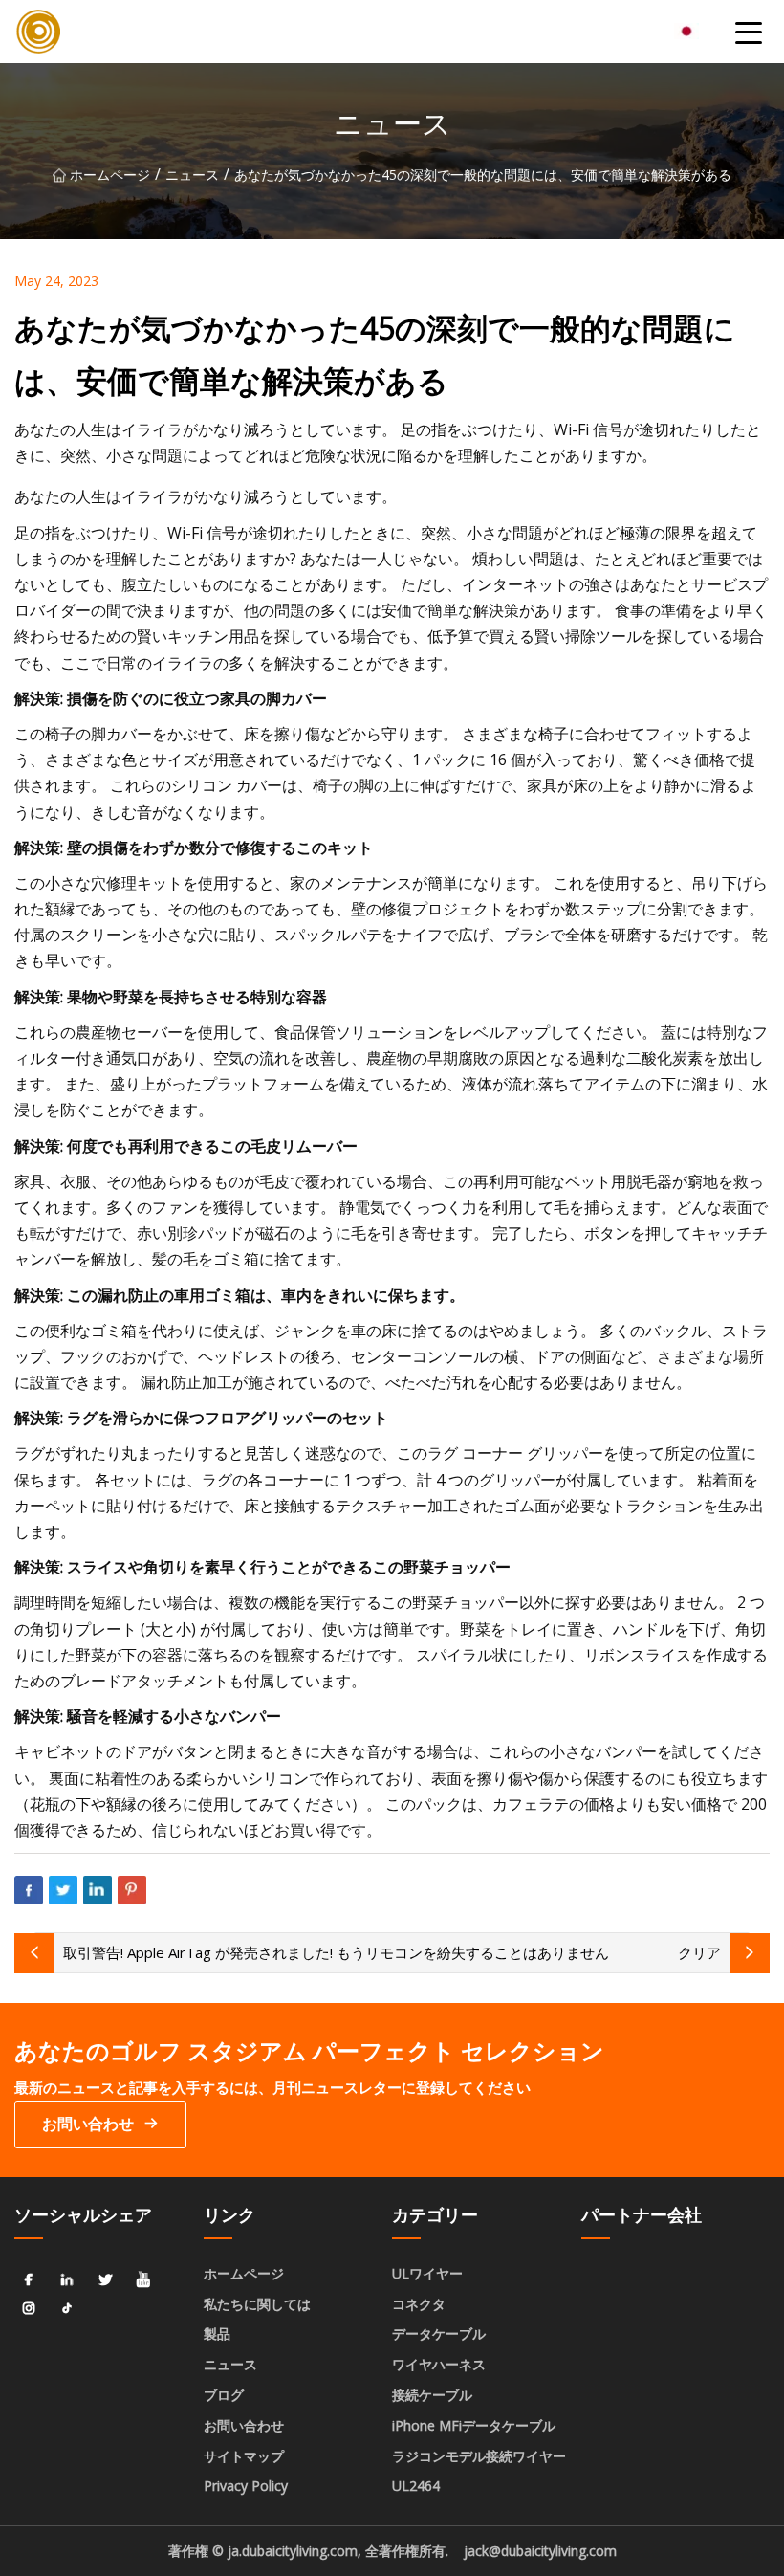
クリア (699, 1952)
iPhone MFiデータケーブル (474, 2425)
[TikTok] (67, 2309)
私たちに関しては (257, 2304)
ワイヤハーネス (439, 2364)
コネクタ (419, 2304)
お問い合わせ (88, 2124)
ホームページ (110, 175)
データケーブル (439, 2334)
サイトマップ (244, 2456)
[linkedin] (67, 2280)
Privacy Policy (246, 2486)
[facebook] (29, 2280)
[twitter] (105, 2280)
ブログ (224, 2395)
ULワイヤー (427, 2273)
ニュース (192, 175)
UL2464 (416, 2486)
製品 (217, 2334)
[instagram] (29, 2309)
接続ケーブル (432, 2395)
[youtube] (143, 2280)
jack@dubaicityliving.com (540, 2551)
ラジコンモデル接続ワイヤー (479, 2456)
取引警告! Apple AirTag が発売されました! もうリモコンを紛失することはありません (336, 1952)
